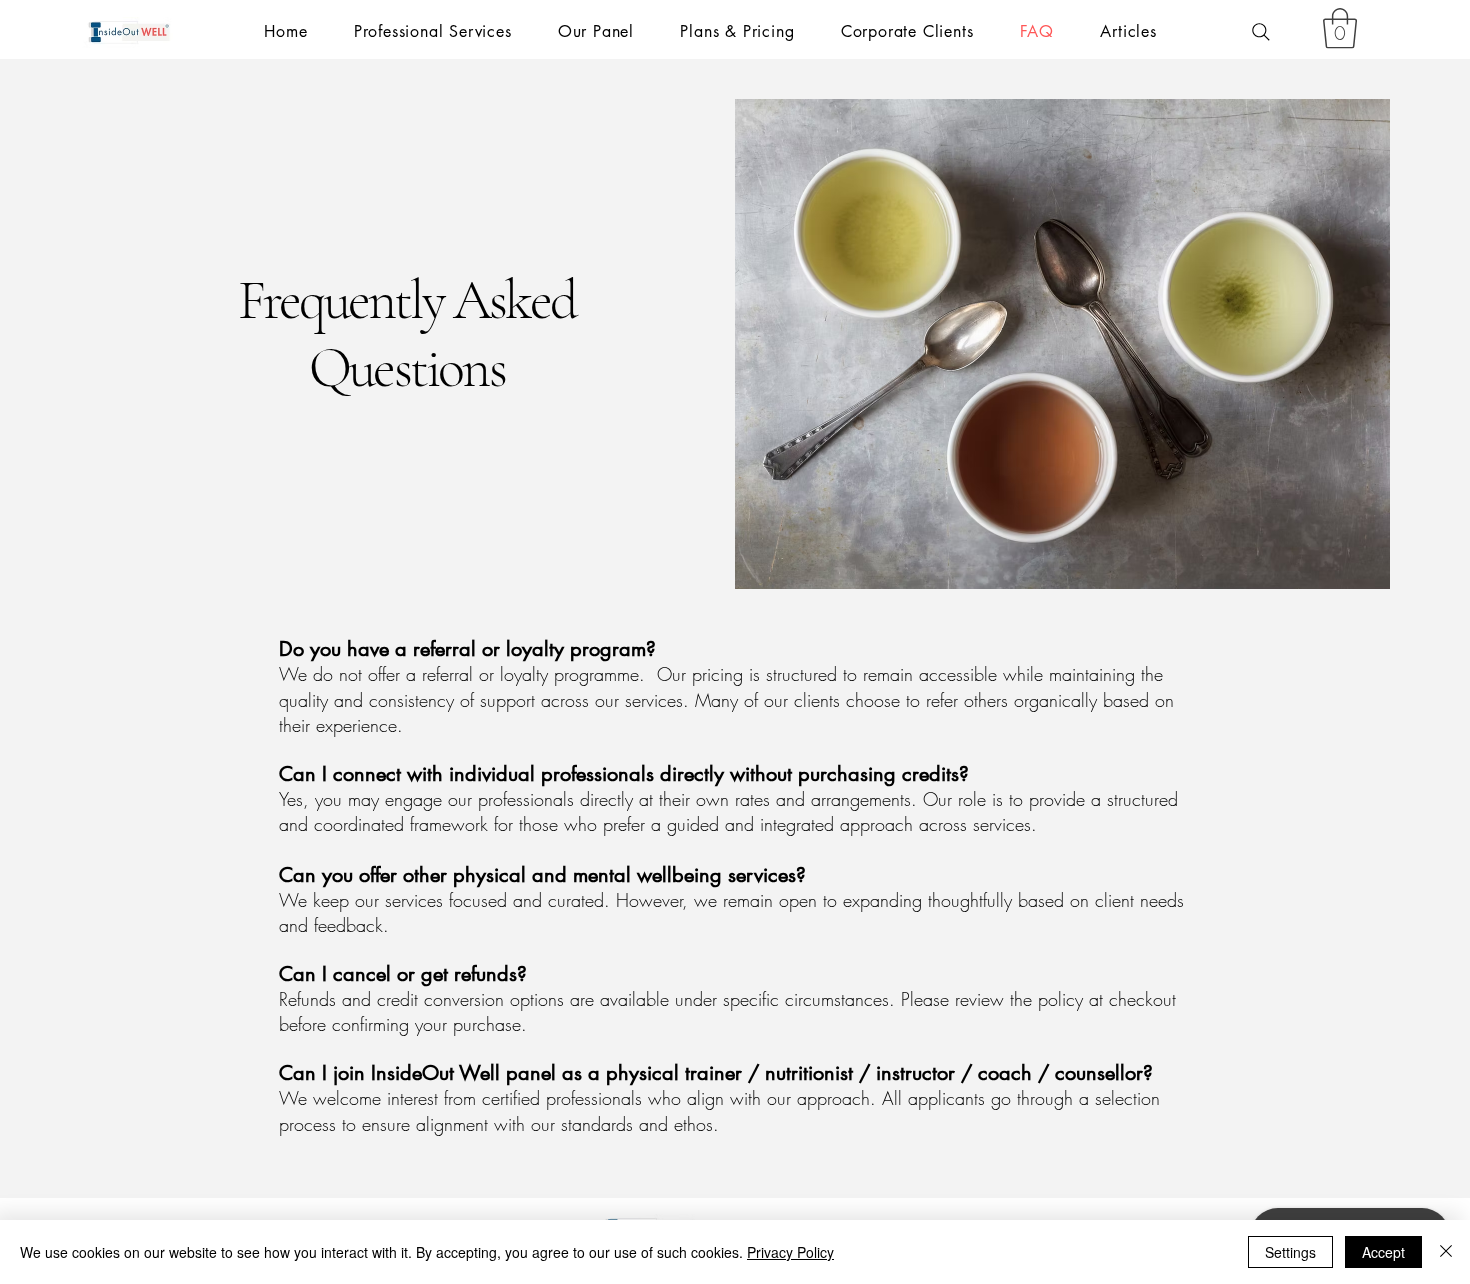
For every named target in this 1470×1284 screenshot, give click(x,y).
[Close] (1446, 1252)
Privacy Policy (790, 1252)
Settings (1290, 1252)
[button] (1340, 28)
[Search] (1261, 32)
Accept (1383, 1252)
